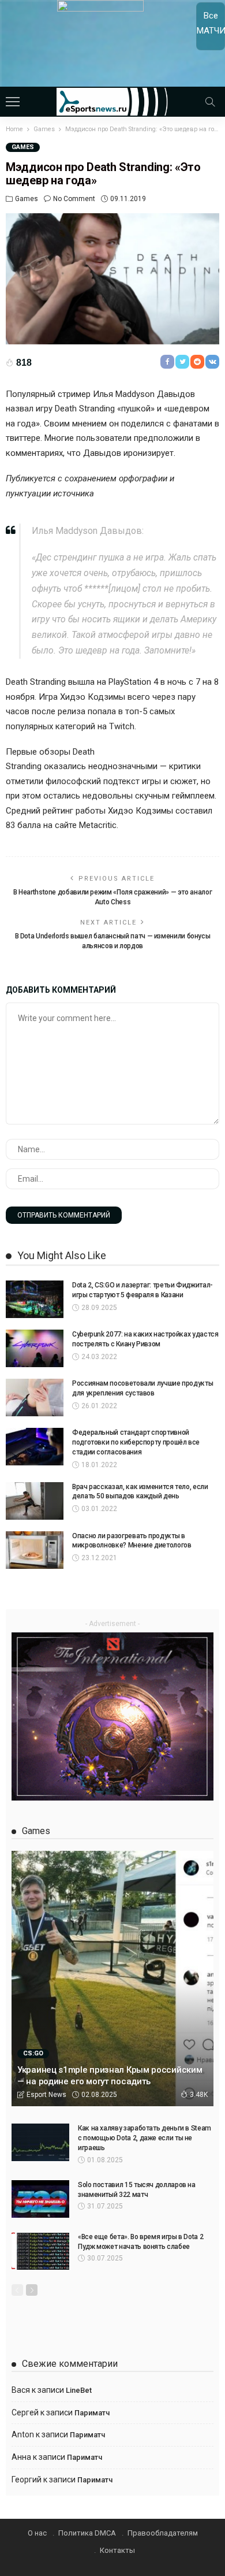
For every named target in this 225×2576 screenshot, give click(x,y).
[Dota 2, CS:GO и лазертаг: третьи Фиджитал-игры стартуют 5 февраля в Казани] (35, 1299)
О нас (37, 2533)
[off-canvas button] (13, 102)
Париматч (92, 2413)
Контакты (117, 2550)
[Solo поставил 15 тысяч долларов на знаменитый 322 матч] (40, 2199)
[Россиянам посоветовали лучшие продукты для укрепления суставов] (35, 1398)
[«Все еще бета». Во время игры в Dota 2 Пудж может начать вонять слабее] (40, 2251)
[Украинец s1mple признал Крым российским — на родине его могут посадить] (112, 1979)
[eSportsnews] (113, 100)
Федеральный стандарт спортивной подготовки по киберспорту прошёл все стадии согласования (136, 1442)
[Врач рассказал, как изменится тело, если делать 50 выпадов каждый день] (35, 1501)
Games (23, 147)
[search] (210, 102)
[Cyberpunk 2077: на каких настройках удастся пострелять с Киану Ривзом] (35, 1348)
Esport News (46, 2095)
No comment (74, 199)
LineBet (79, 2390)
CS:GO (33, 2053)
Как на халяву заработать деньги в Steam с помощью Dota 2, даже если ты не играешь (145, 2138)
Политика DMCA (87, 2533)
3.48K (199, 2095)
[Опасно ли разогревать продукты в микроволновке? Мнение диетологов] (35, 1550)
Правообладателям (163, 2533)
